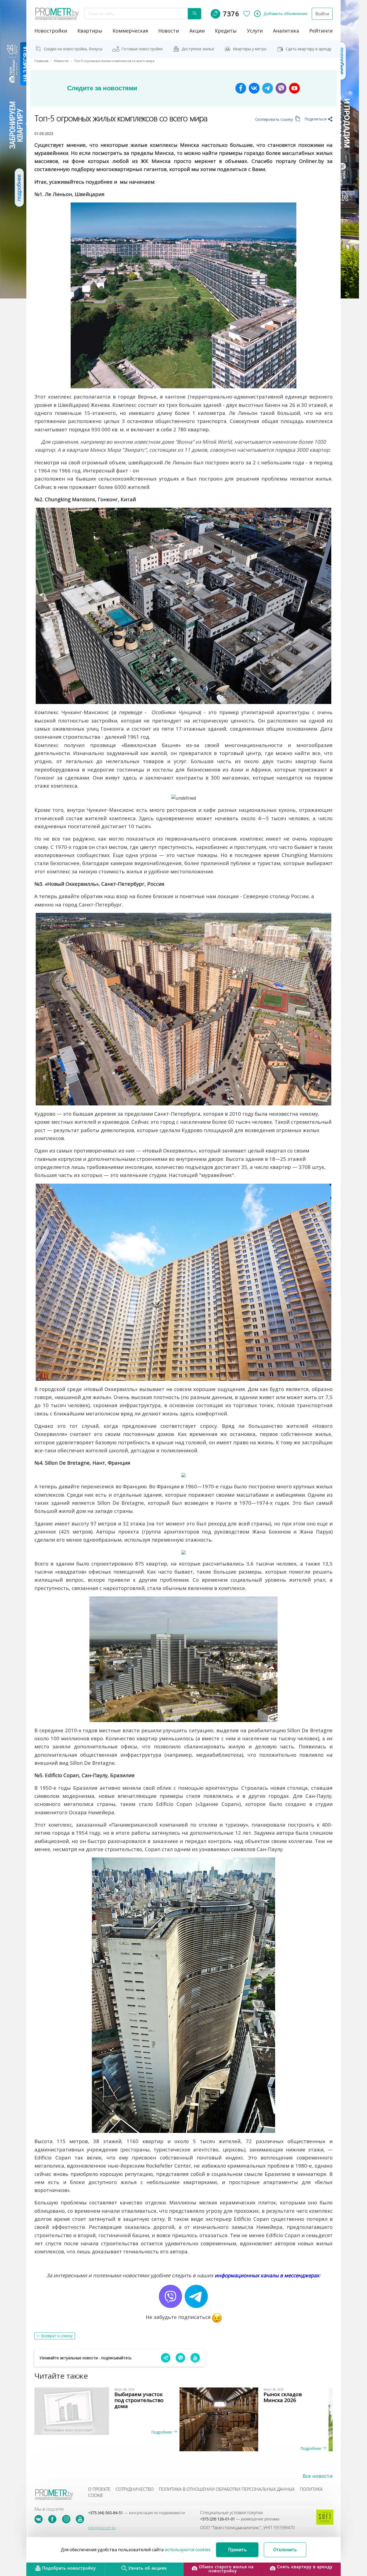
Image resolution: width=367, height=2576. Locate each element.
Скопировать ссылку (275, 119)
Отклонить (285, 2550)
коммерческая (130, 31)
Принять (237, 2550)
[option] (109, 2411)
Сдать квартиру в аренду (308, 49)
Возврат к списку (57, 2336)
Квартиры (90, 31)
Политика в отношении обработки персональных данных (227, 2489)
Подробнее (162, 2432)
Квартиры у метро (250, 49)
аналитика (286, 31)
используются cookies (188, 2550)
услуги (255, 31)
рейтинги (321, 31)
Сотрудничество (135, 2489)
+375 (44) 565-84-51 (136, 2513)
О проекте (99, 2489)
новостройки (51, 31)
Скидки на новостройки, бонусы (73, 49)
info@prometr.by (102, 2528)
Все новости (318, 2476)
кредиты (226, 31)
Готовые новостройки (142, 49)
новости (169, 31)
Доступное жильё (198, 49)
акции (197, 31)
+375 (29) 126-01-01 (240, 2519)
